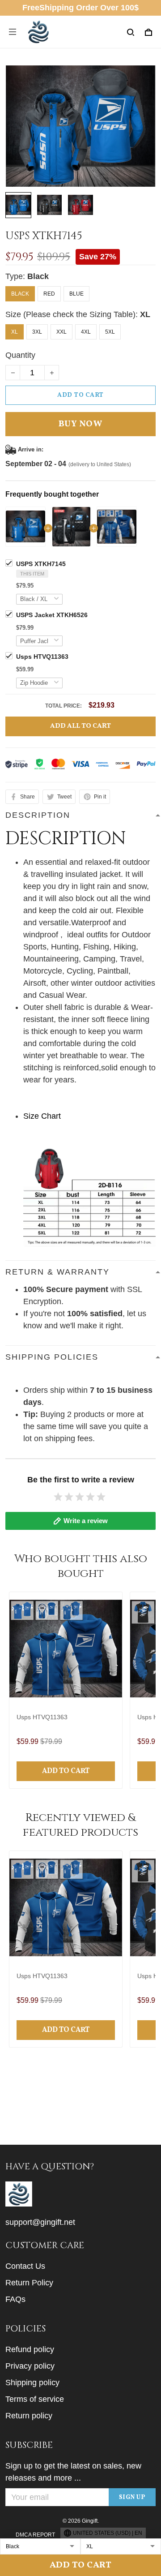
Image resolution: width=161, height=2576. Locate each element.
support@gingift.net (40, 2222)
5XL (110, 332)
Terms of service (35, 2399)
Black (38, 276)
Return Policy (29, 2283)
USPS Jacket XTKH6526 (52, 615)
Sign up (132, 2497)
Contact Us (25, 2266)
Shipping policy (32, 2383)
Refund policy (30, 2349)
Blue (76, 294)
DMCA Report (35, 2535)
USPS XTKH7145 (41, 564)
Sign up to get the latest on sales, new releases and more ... (73, 2472)
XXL (61, 332)
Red (49, 294)
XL (145, 314)
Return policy (29, 2416)
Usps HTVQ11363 (42, 657)
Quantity (20, 355)
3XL (37, 332)
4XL (86, 332)
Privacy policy (30, 2366)
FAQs (15, 2299)
